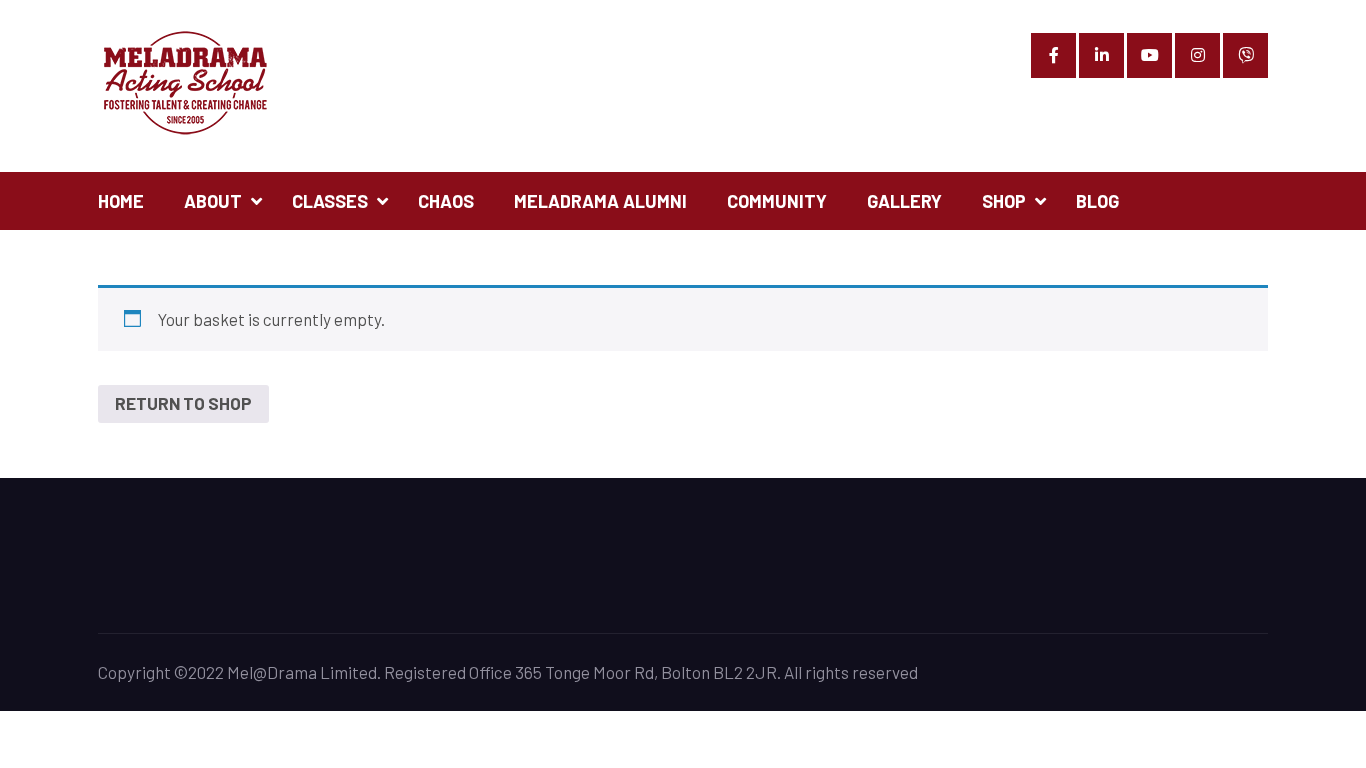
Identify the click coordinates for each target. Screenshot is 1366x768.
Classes (330, 201)
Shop (1004, 201)
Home (121, 201)
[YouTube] (1149, 55)
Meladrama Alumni (600, 201)
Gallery (904, 201)
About (213, 201)
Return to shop (183, 403)
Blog (1097, 201)
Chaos (446, 201)
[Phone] (1245, 55)
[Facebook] (1053, 55)
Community (777, 201)
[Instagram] (1197, 55)
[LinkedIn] (1101, 55)
